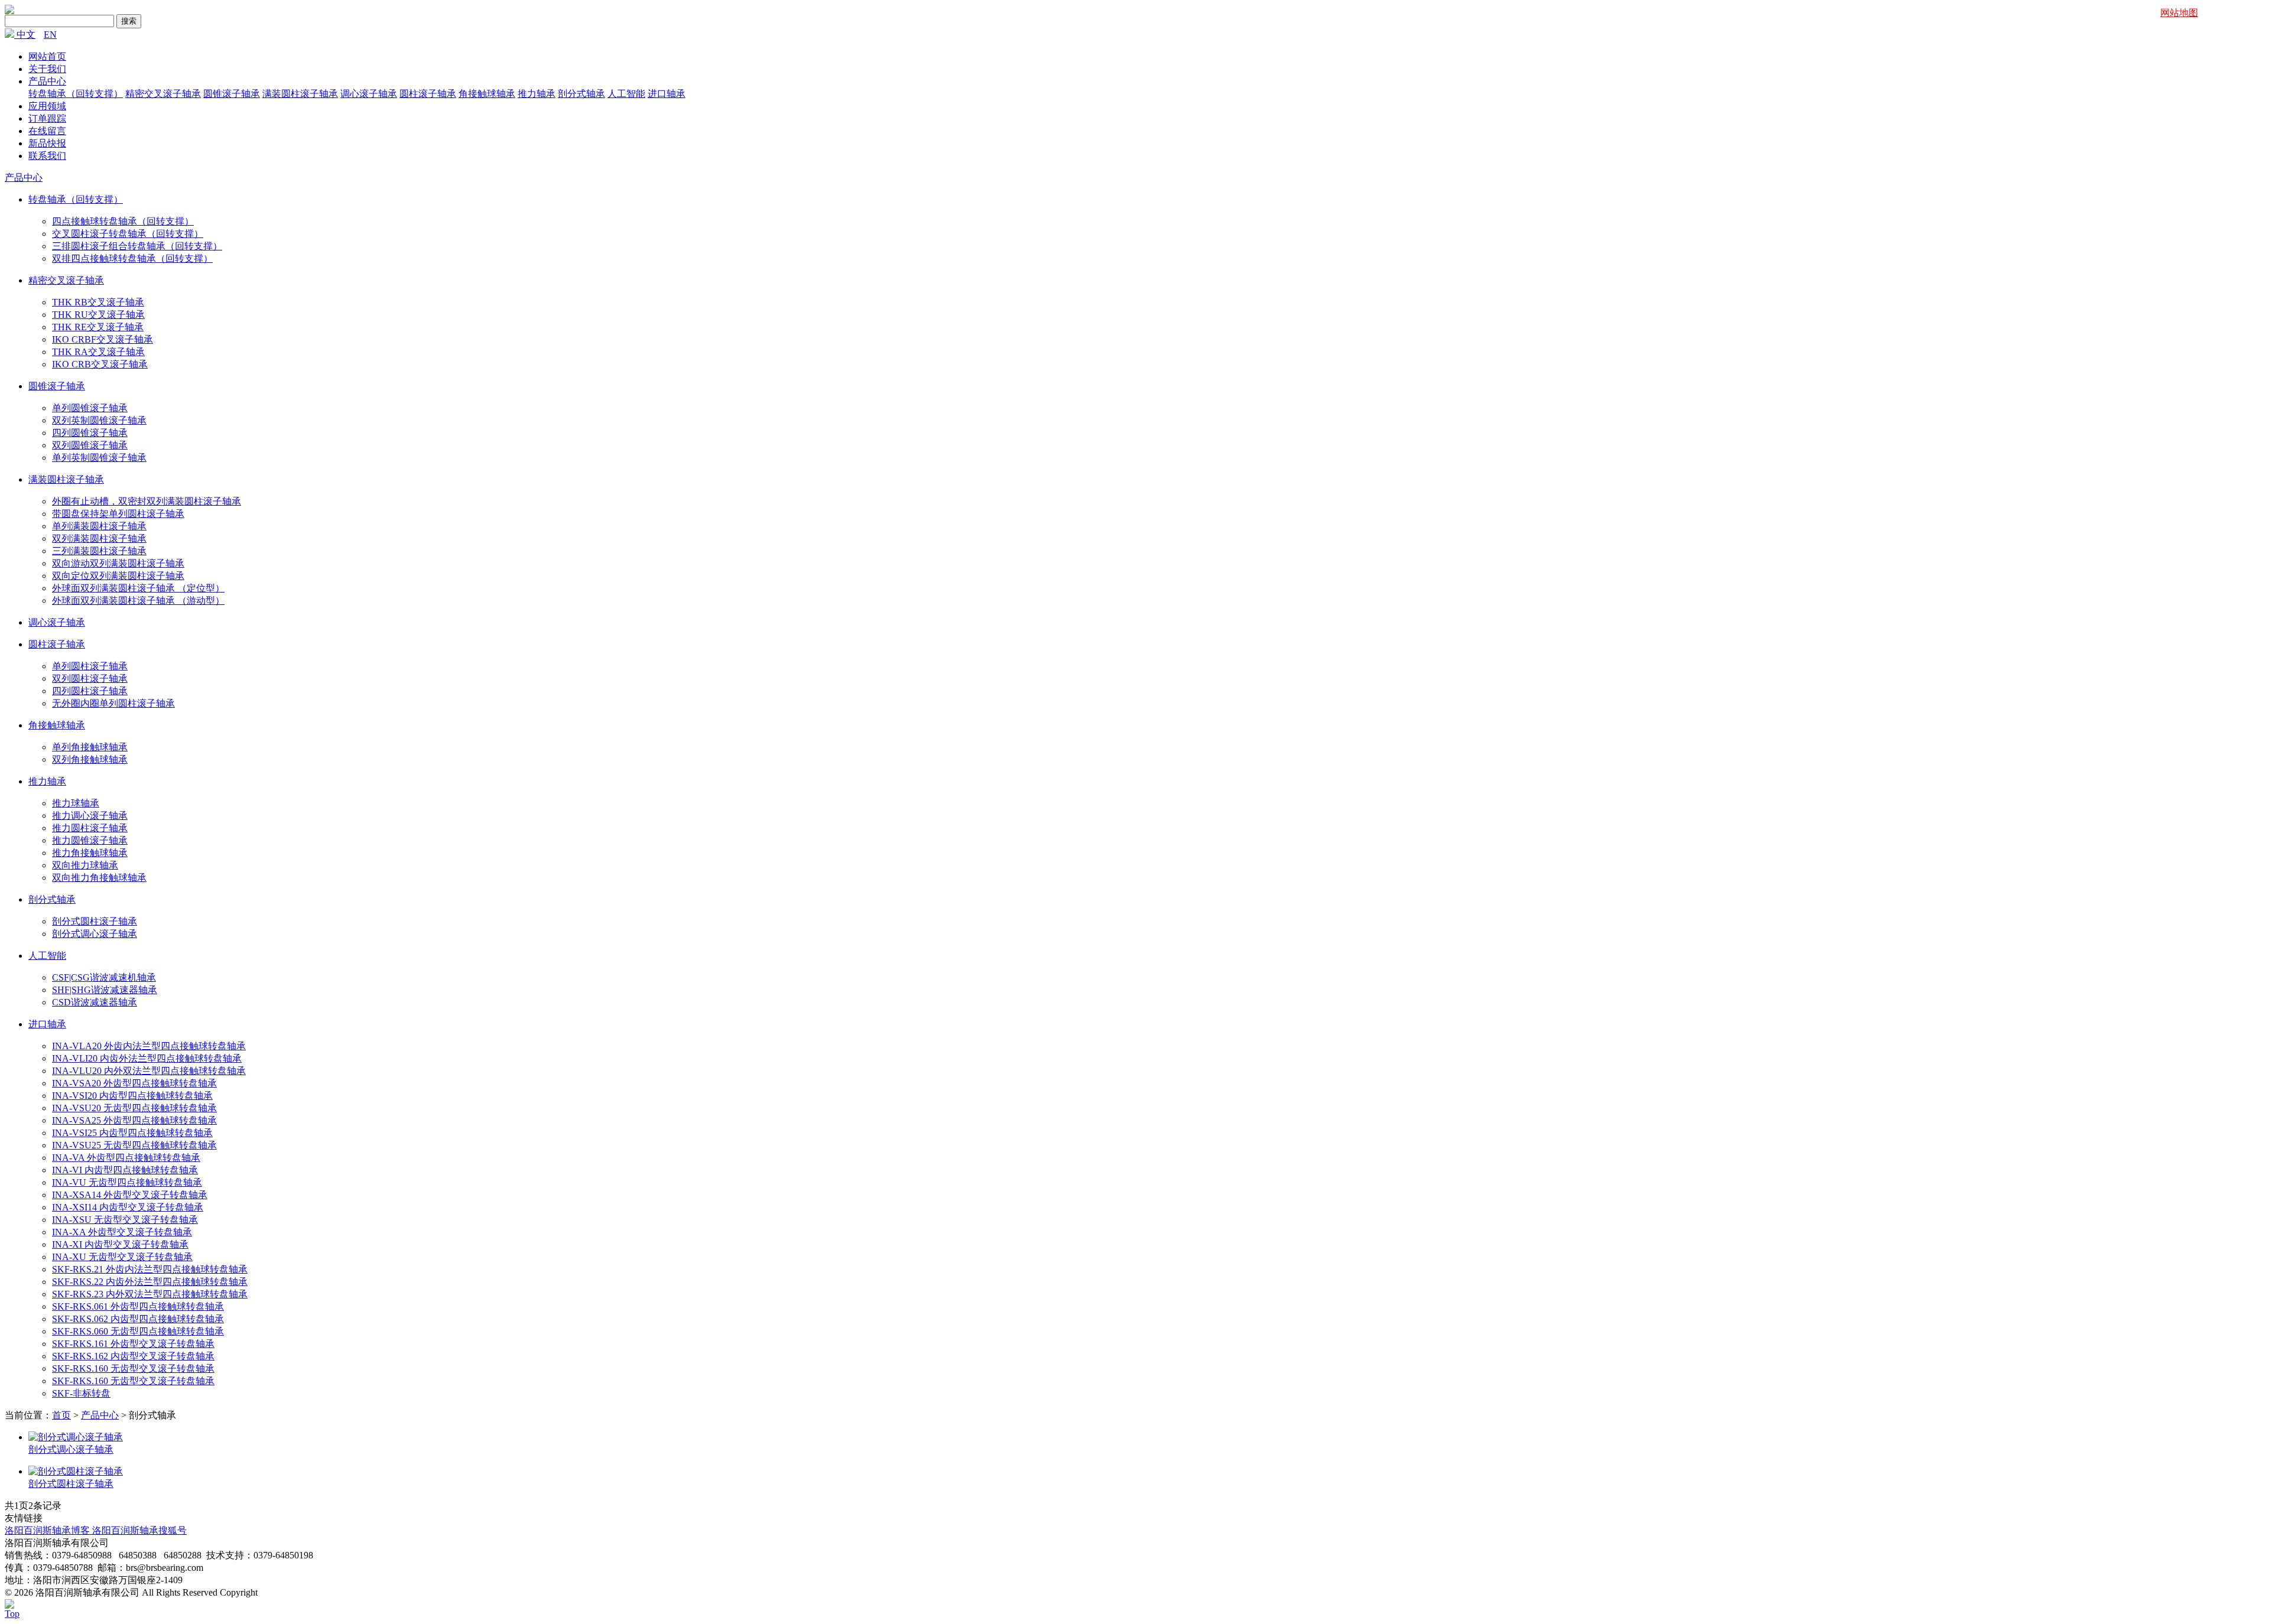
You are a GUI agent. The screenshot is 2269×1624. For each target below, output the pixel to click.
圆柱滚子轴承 (428, 94)
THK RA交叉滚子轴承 (98, 352)
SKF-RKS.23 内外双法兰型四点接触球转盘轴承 (150, 1294)
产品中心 (47, 81)
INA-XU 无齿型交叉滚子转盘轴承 (122, 1257)
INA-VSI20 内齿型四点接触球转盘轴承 (132, 1096)
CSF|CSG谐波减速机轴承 (104, 977)
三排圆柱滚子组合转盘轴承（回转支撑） (137, 246)
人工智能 (626, 94)
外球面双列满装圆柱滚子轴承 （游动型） (138, 601)
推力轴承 (537, 94)
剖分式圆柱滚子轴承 (95, 921)
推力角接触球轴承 (90, 853)
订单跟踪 (47, 118)
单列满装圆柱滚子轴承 (99, 526)
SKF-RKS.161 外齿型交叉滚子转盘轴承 (133, 1344)
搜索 (129, 21)
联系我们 (47, 156)
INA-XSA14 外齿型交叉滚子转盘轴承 (130, 1195)
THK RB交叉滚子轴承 (98, 302)
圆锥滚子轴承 (232, 94)
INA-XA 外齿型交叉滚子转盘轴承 (122, 1232)
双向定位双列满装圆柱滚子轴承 (118, 576)
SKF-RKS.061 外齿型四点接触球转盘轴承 (138, 1306)
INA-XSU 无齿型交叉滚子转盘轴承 (125, 1220)
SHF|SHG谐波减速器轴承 (105, 990)
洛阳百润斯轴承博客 (48, 1530)
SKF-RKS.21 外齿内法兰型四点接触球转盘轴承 (150, 1269)
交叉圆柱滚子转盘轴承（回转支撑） (128, 234)
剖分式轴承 (581, 94)
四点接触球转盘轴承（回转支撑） (123, 221)
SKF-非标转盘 (81, 1393)
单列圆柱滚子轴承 (90, 666)
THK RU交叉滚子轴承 (98, 315)
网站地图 (2179, 13)
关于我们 (47, 69)
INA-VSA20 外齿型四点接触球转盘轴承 (134, 1083)
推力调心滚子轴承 (90, 816)
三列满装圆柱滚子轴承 (99, 551)
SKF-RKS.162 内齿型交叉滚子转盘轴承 (133, 1356)
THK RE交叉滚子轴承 (98, 327)
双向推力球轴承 (85, 865)
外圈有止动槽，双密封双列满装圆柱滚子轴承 (147, 501)
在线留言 (47, 131)
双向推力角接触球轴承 (99, 878)
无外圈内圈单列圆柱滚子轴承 (113, 703)
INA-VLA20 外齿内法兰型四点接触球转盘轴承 (149, 1046)
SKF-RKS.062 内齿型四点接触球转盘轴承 (138, 1319)
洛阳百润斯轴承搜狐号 (139, 1530)
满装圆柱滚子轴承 (300, 94)
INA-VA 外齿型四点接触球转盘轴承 (126, 1158)
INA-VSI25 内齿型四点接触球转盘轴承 (132, 1133)
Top (12, 1614)
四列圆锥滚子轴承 (90, 433)
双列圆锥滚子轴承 (90, 445)
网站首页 (47, 56)
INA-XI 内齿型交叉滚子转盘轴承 (120, 1244)
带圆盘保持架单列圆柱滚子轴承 (118, 514)
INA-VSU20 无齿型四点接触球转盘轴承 (134, 1108)
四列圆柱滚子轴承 (90, 691)
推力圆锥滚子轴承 (90, 840)
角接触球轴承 (487, 94)
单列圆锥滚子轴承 (90, 408)
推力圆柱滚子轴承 (90, 828)
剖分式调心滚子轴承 (95, 934)
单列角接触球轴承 (90, 747)
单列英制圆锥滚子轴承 (99, 458)
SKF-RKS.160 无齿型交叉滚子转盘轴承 (133, 1368)
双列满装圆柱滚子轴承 (99, 538)
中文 (26, 35)
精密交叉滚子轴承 (163, 94)
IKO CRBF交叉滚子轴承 (103, 339)
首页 (61, 1415)
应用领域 (47, 106)
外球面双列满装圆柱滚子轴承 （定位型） (138, 588)
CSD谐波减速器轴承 (95, 1002)
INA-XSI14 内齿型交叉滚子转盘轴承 (128, 1207)
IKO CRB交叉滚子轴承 (100, 364)
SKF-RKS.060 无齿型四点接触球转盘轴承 (138, 1331)
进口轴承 (667, 94)
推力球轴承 (76, 803)
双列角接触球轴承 (90, 759)
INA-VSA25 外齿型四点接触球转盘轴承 (134, 1120)
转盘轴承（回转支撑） (76, 94)
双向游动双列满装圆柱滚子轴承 (118, 563)
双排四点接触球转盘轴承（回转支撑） (132, 258)
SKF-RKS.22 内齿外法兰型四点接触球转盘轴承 (150, 1282)
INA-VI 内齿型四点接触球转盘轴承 (125, 1170)
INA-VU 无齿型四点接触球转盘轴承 (127, 1182)
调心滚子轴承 (369, 94)
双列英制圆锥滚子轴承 (99, 420)
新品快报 (47, 143)
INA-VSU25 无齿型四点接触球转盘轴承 (134, 1145)
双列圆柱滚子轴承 (90, 678)
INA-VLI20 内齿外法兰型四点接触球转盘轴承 (147, 1058)
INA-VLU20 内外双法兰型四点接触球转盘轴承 (149, 1071)
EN (50, 35)
